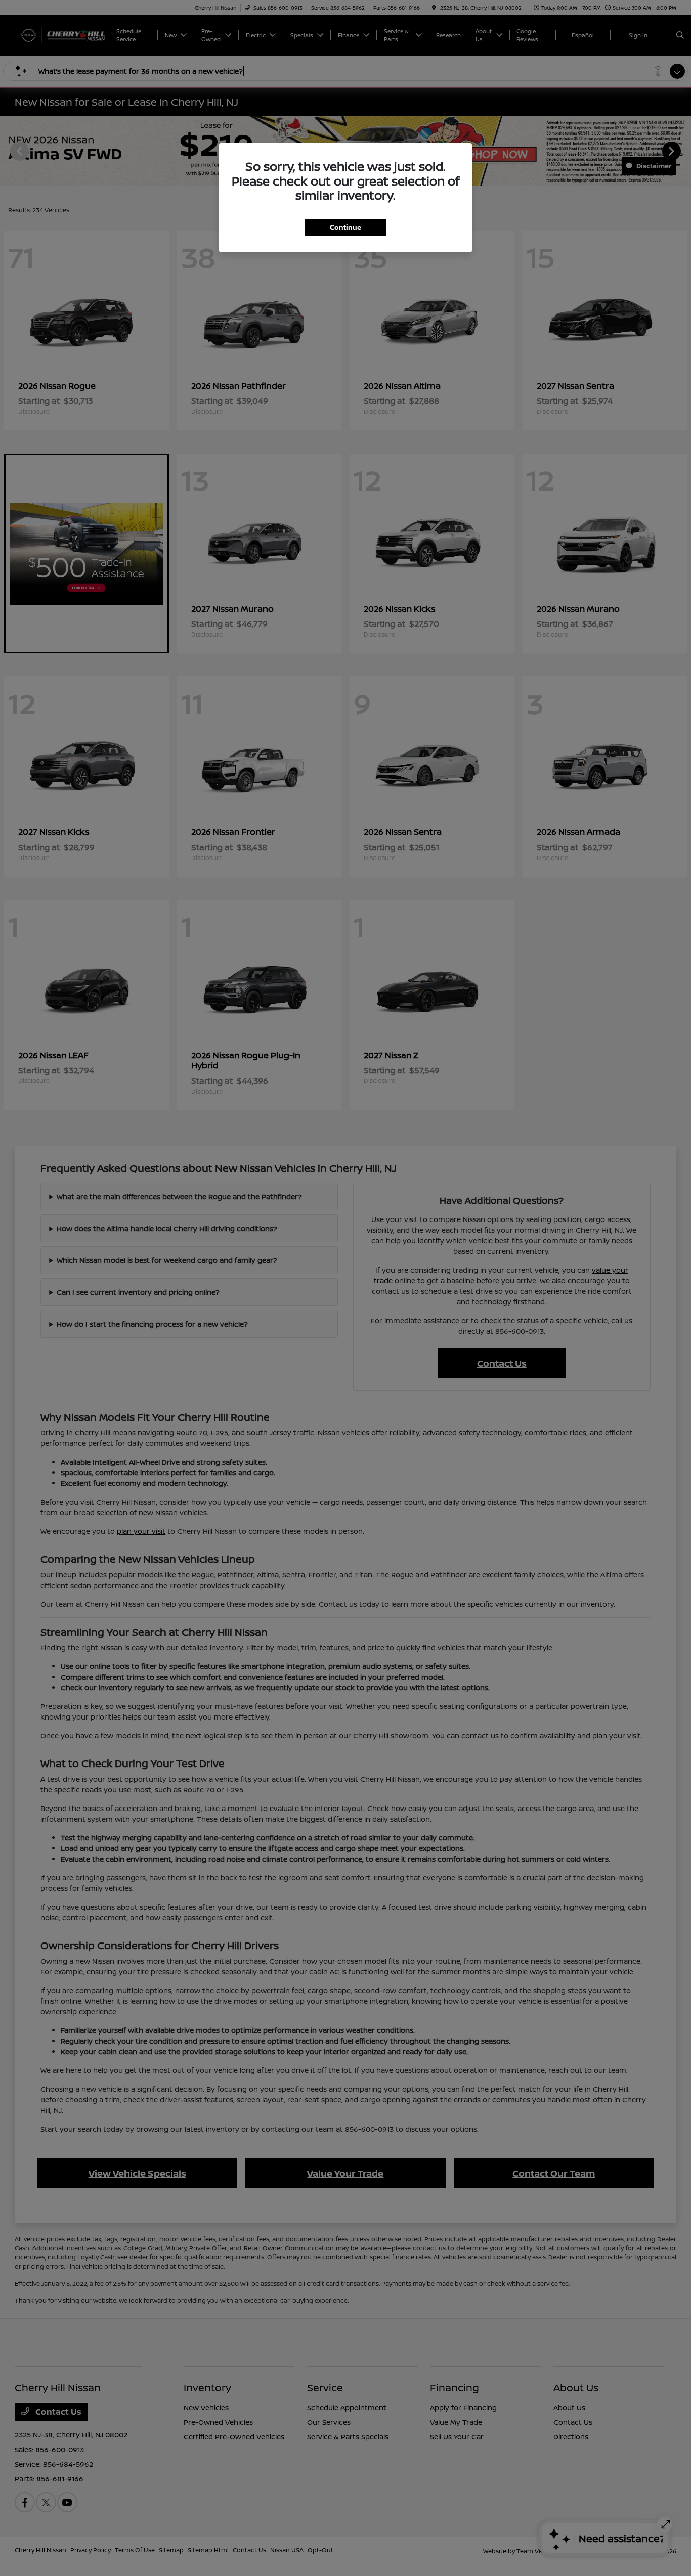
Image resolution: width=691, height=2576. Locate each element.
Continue (345, 227)
